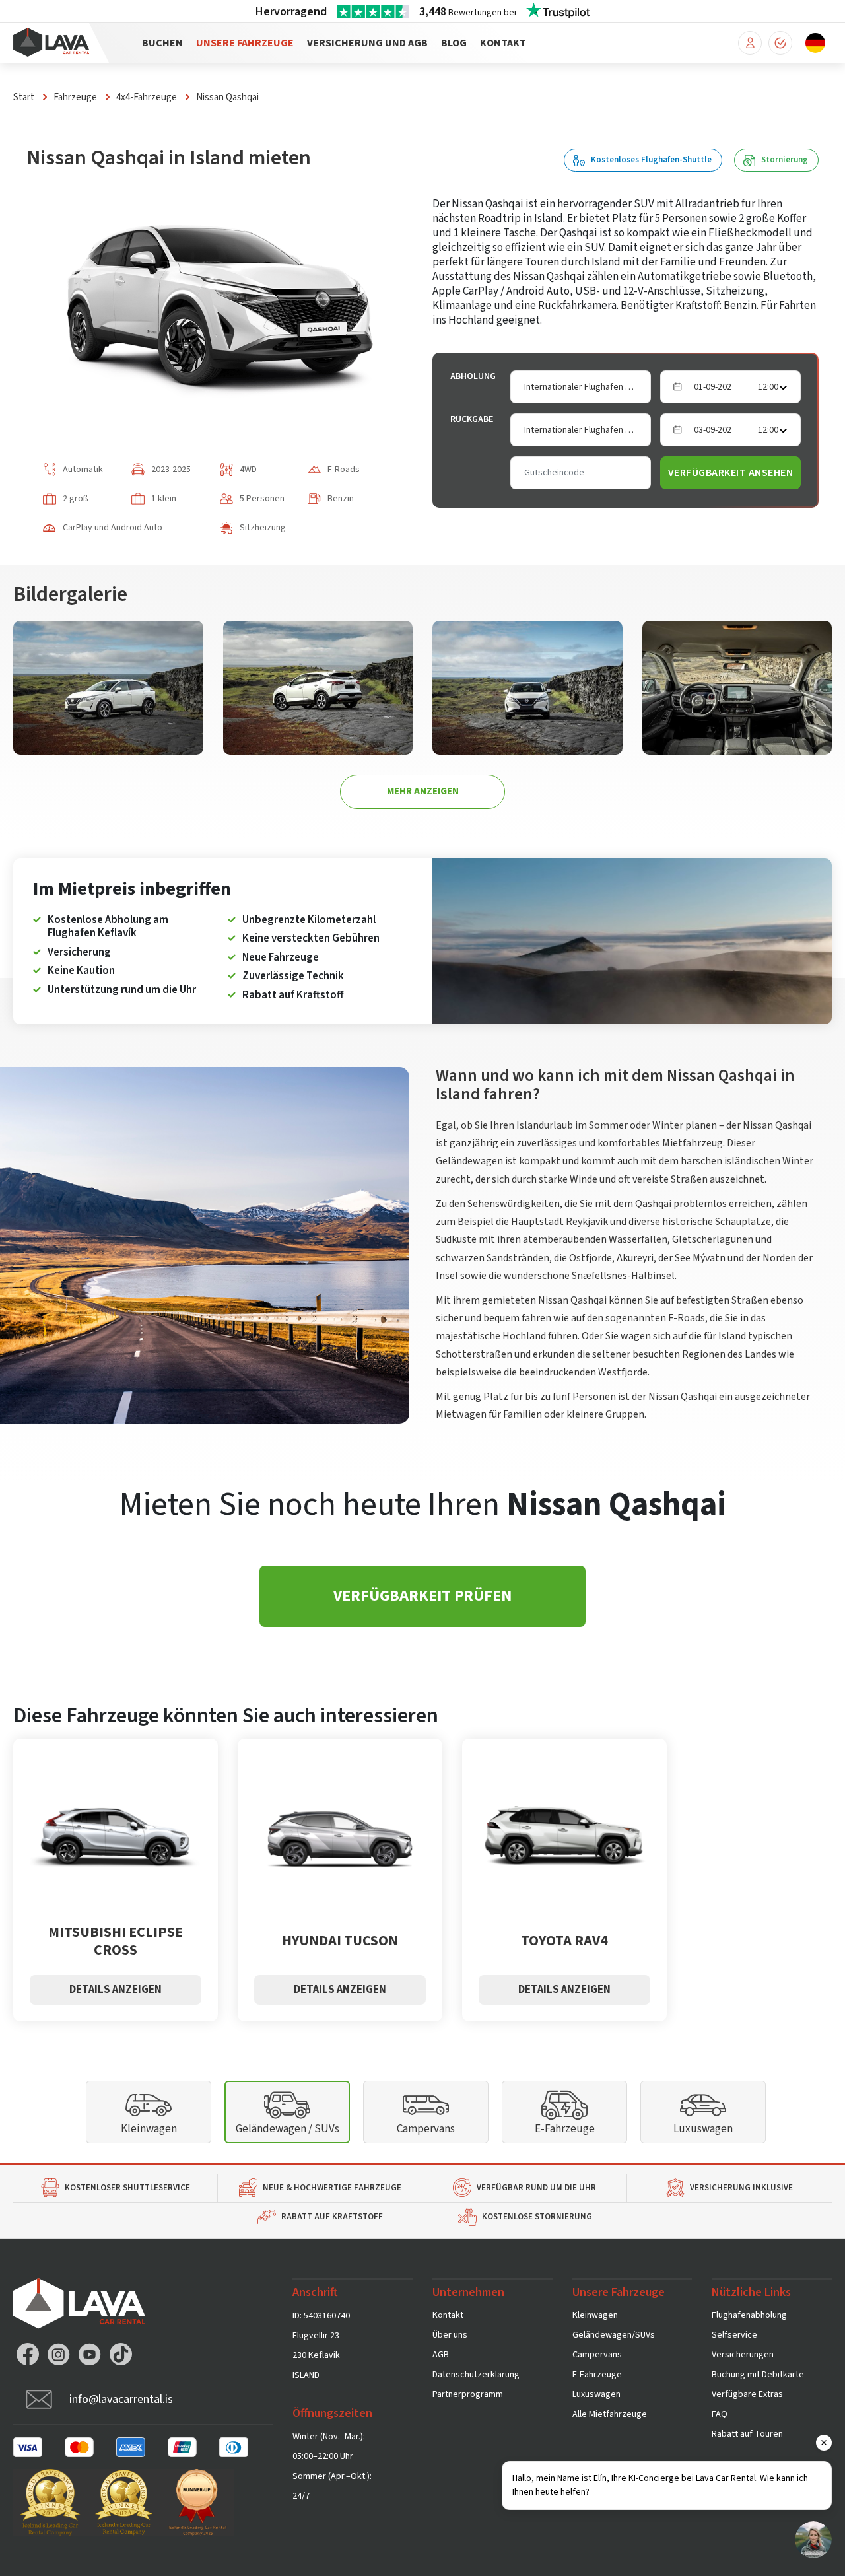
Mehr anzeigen (423, 791)
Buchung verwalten (750, 43)
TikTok (121, 2354)
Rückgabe (472, 419)
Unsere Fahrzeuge (245, 43)
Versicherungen (743, 2355)
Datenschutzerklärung (476, 2375)
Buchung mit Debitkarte (758, 2375)
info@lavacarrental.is (121, 2399)
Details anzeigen (116, 1990)
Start (24, 97)
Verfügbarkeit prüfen (422, 1596)
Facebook (28, 2354)
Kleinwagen (149, 2129)
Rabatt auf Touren (747, 2434)
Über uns (450, 2335)
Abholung (473, 376)
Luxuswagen (703, 2129)
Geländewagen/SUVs (614, 2335)
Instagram (59, 2354)
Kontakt (503, 43)
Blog (454, 43)
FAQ (720, 2414)
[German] (815, 42)
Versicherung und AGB (367, 43)
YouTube (90, 2354)
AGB (441, 2355)
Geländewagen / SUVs (287, 2129)
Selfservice (734, 2335)
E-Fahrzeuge (565, 2129)
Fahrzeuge (75, 97)
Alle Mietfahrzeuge (610, 2414)
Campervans (426, 2129)
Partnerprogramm (468, 2394)
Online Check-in (780, 43)
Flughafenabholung (749, 2315)
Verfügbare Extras (747, 2394)
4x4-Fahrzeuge (147, 97)
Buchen (162, 43)
